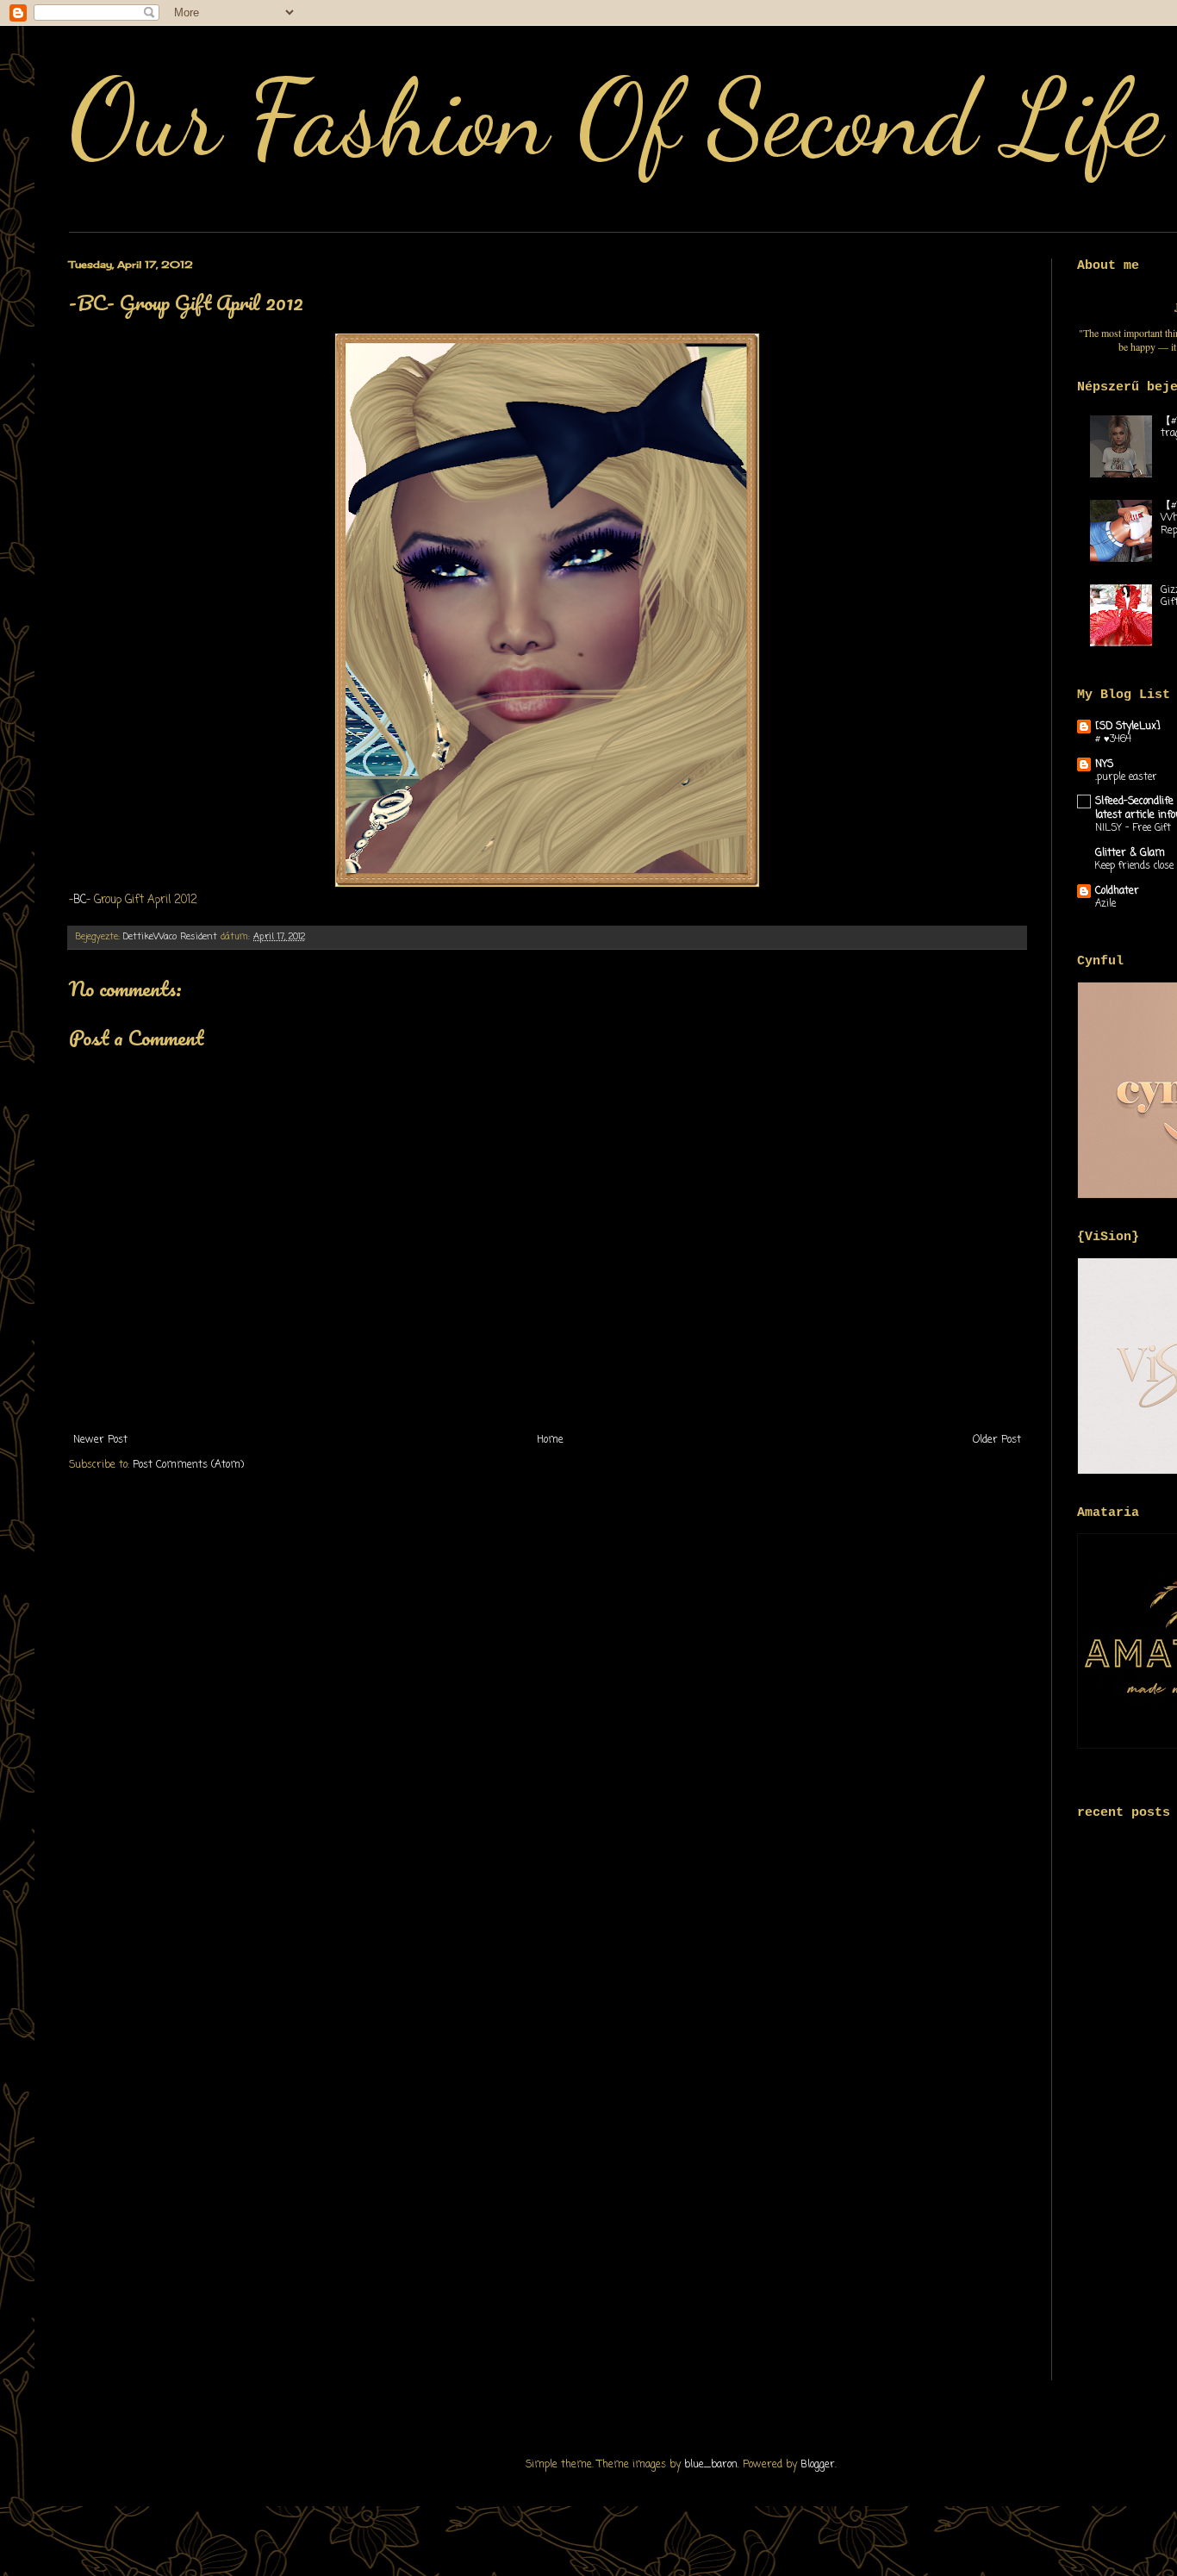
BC (80, 900)
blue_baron (711, 2465)
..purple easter (1126, 777)
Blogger (818, 2465)
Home (550, 1440)
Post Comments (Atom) (188, 1465)
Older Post (997, 1440)
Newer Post (100, 1440)
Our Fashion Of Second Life (616, 118)
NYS (1104, 764)
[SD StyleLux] (1128, 727)
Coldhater (1117, 891)
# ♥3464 (1113, 739)
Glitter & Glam (1130, 853)
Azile (1105, 904)
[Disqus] (547, 1713)
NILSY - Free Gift (1133, 828)
